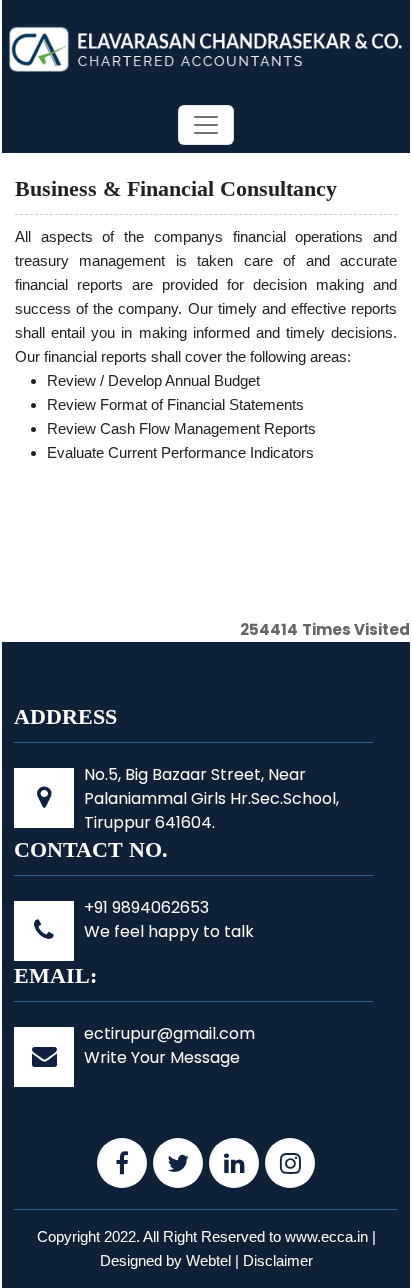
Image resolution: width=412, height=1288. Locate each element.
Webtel (208, 1260)
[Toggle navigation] (206, 125)
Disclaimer (278, 1260)
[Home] (206, 47)
